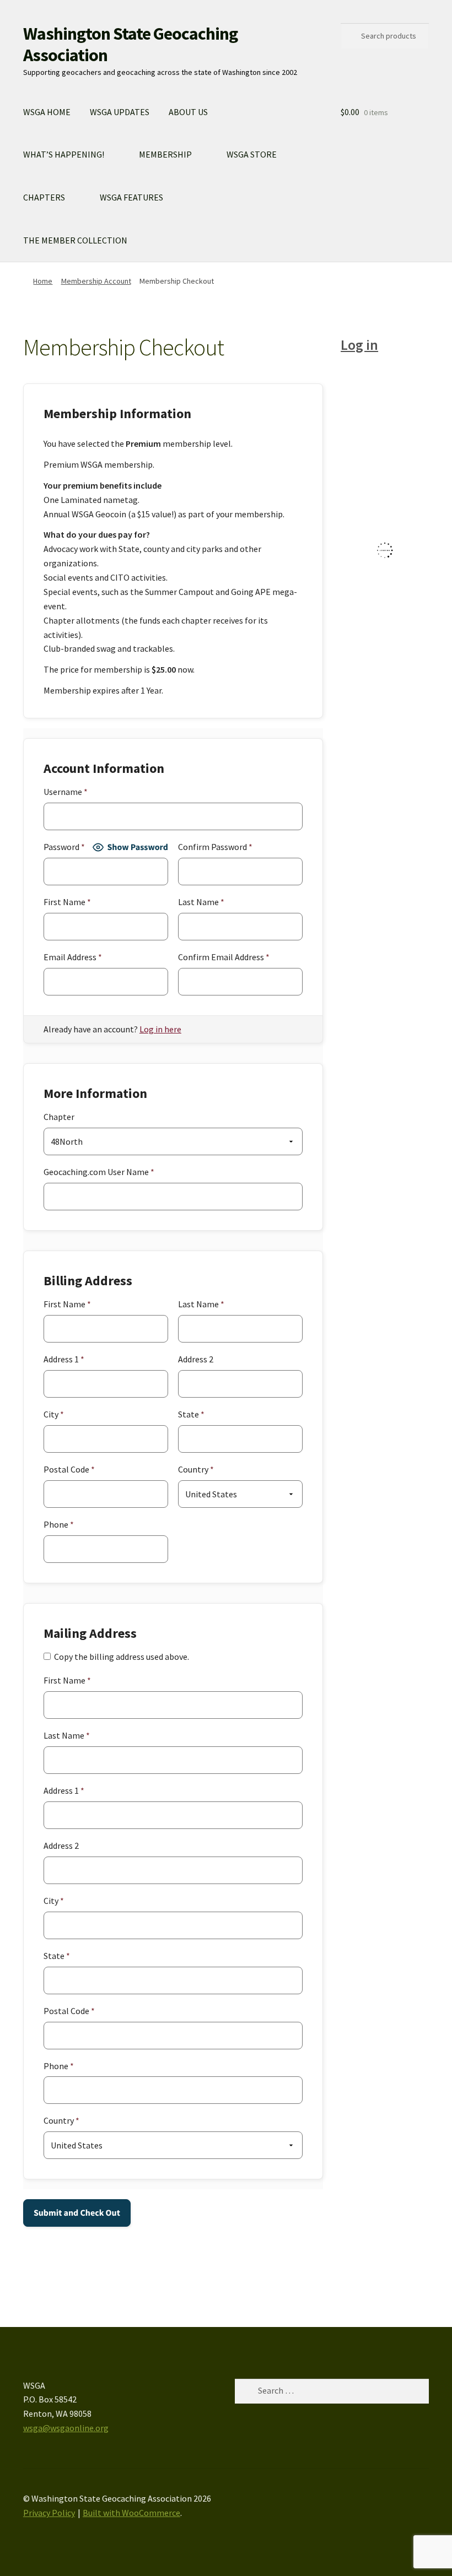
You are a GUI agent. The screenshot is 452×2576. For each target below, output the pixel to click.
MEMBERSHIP (165, 154)
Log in (359, 345)
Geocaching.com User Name (99, 1172)
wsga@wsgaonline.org (66, 2428)
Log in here (160, 1029)
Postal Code (69, 1469)
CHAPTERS (44, 197)
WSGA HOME (47, 112)
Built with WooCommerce (131, 2513)
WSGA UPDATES (120, 112)
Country (196, 1469)
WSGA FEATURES (131, 197)
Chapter (59, 1117)
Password (64, 847)
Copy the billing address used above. (122, 1657)
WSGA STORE (252, 154)
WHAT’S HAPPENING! (64, 154)
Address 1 (64, 1359)
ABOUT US (188, 112)
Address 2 (196, 1359)
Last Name (201, 902)
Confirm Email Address (224, 957)
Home (43, 281)
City (54, 1414)
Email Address (73, 957)
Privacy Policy (49, 2513)
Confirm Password (215, 847)
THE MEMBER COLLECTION (75, 240)
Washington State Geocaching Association (130, 44)
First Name (67, 902)
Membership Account (96, 281)
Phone (59, 1524)
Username (66, 792)
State (191, 1414)
